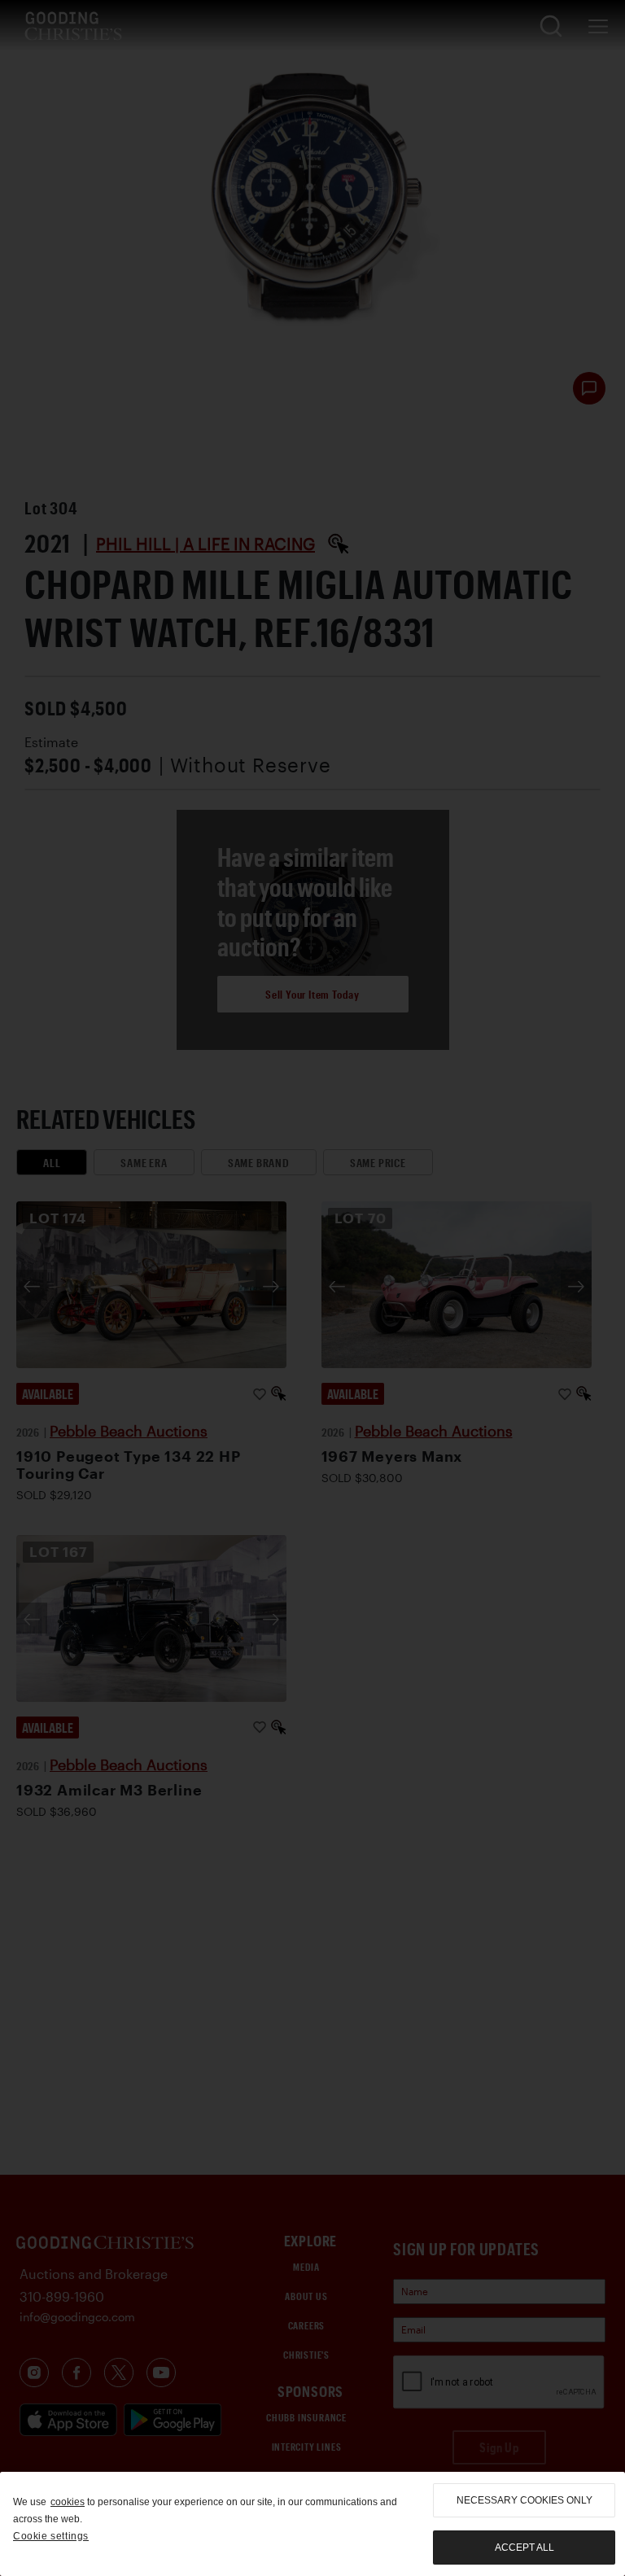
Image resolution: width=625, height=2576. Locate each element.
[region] (312, 2524)
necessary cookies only (524, 2500)
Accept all (524, 2548)
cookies (68, 2502)
